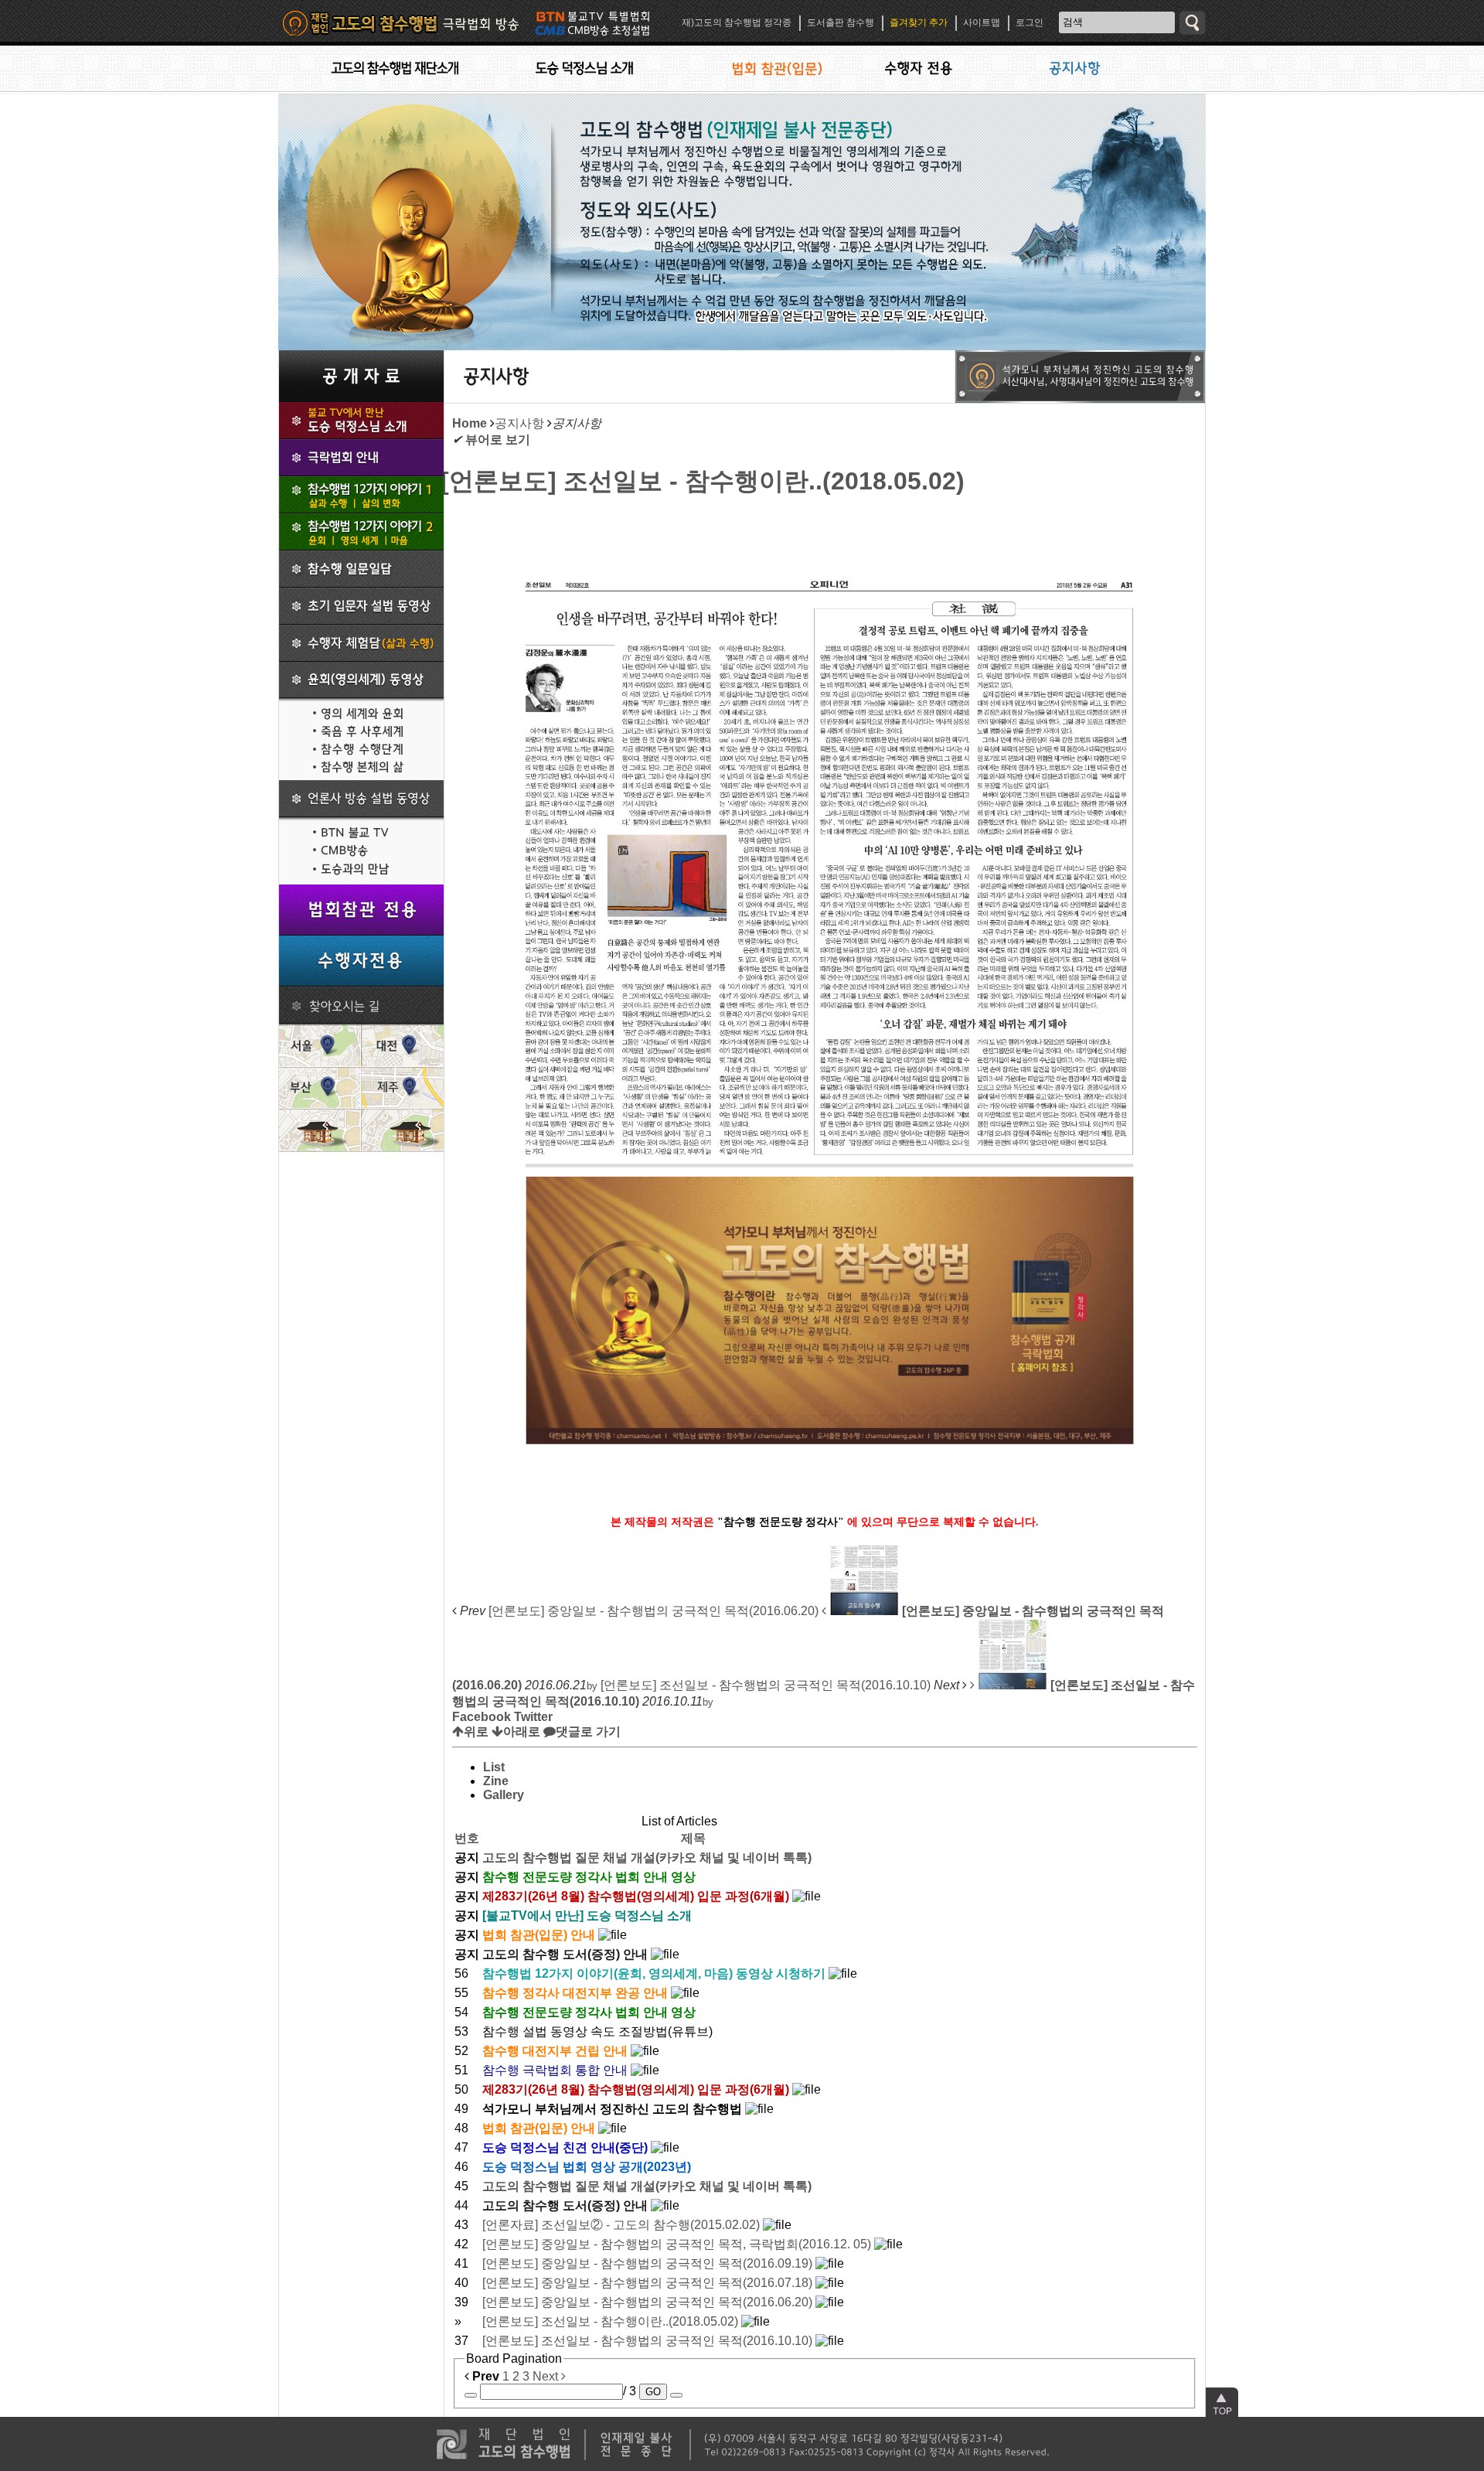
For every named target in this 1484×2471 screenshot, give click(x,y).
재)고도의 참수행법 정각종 (737, 22)
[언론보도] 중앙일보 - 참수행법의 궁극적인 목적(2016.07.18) (649, 2283)
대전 (402, 1045)
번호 (467, 1838)
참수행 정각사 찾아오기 (361, 1005)
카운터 (425, 2459)
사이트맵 (982, 22)
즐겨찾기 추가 (919, 22)
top (1222, 2404)
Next (547, 2376)
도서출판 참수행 (841, 22)
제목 (693, 1838)
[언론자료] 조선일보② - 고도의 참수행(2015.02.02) (623, 2225)
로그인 (1030, 22)
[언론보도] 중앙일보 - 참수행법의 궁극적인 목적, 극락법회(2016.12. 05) (678, 2244)
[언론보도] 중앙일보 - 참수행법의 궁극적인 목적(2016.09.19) (649, 2263)
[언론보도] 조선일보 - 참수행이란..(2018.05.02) (703, 481)
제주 (402, 1087)
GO (653, 2392)
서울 (320, 1045)
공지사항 (519, 423)
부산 (320, 1087)
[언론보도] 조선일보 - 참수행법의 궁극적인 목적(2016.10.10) (649, 2341)
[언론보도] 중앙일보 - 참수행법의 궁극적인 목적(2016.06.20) (649, 2302)
